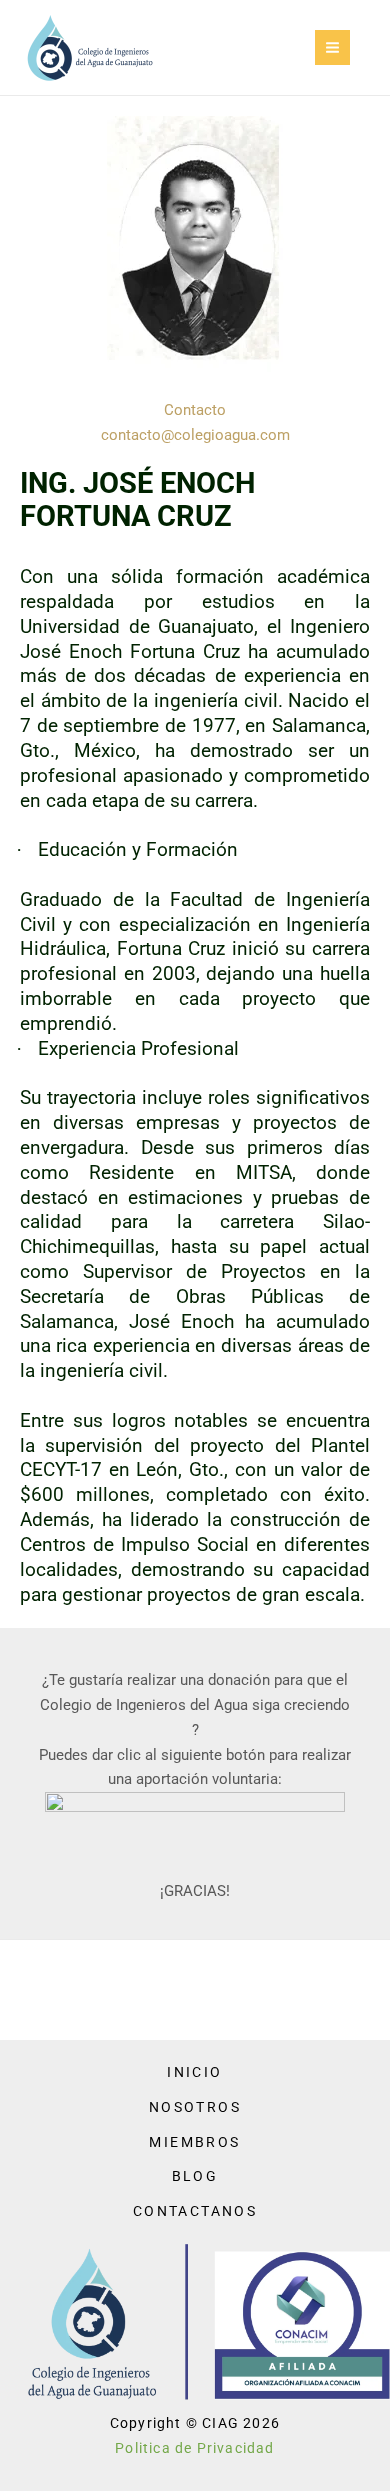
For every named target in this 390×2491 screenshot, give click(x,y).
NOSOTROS (195, 2107)
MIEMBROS (194, 2142)
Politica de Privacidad (194, 2448)
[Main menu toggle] (332, 47)
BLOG (195, 2176)
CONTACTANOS (195, 2211)
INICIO (194, 2072)
